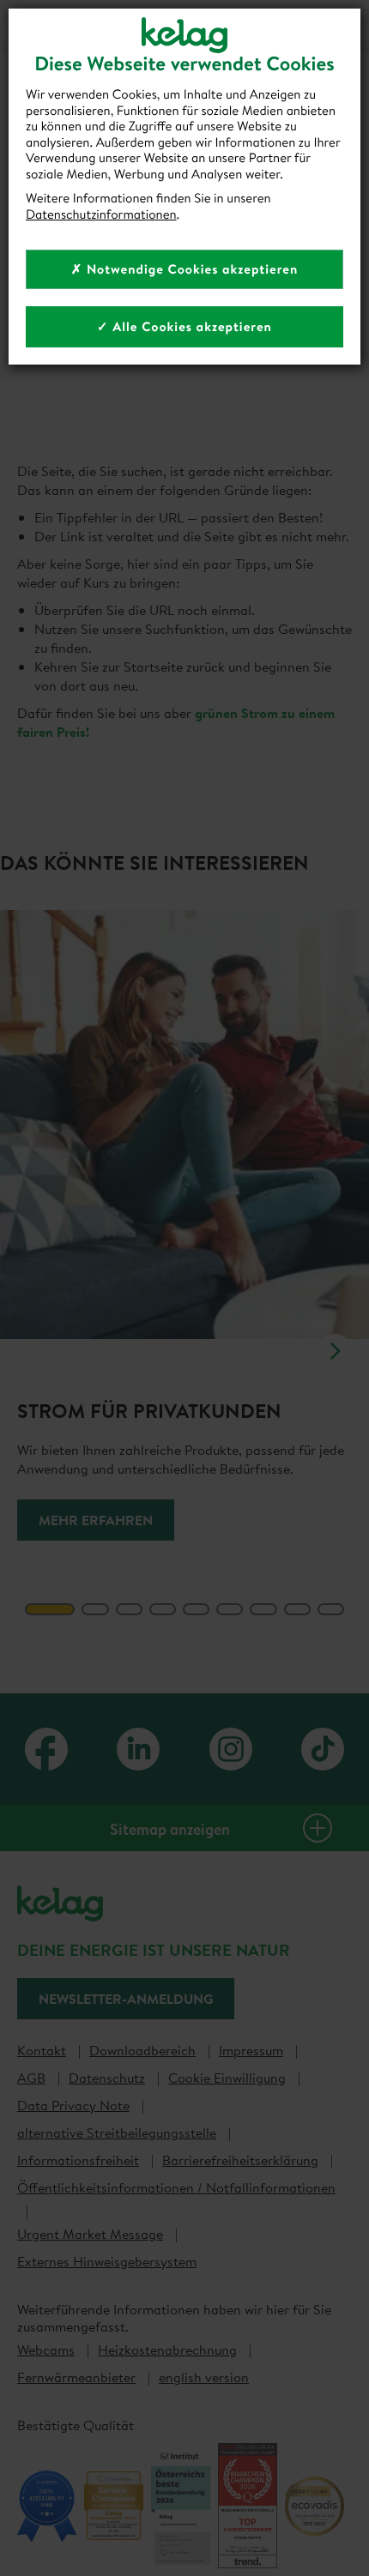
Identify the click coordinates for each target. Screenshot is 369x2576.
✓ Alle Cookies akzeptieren (184, 326)
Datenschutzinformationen (101, 214)
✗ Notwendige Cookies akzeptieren (185, 269)
